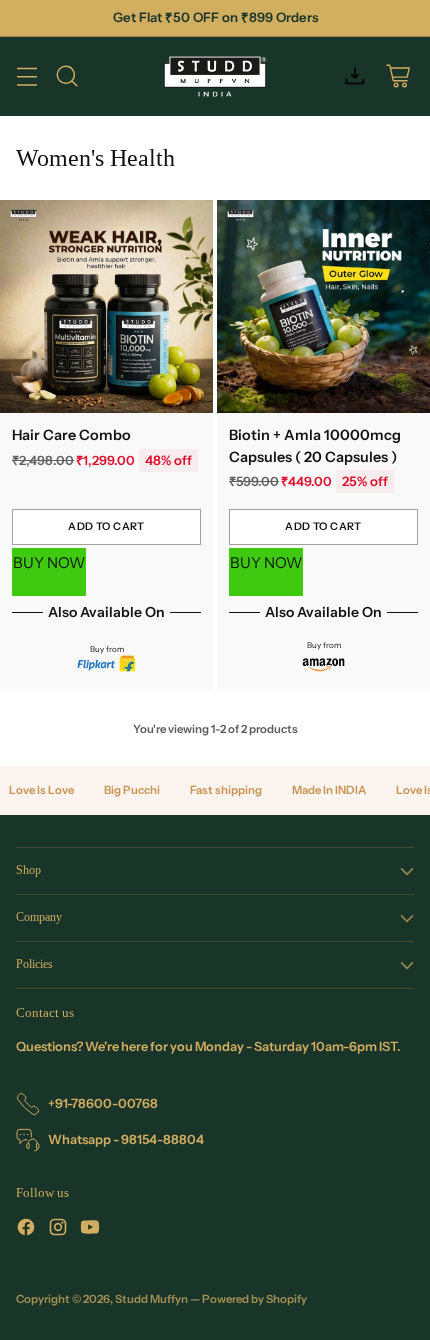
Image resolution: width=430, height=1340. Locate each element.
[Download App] (354, 76)
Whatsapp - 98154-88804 (126, 1139)
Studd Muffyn (151, 1299)
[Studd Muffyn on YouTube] (90, 1229)
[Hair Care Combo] (106, 306)
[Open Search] (66, 76)
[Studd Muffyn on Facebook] (26, 1229)
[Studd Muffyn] (215, 76)
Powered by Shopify (254, 1299)
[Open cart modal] (397, 76)
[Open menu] (26, 76)
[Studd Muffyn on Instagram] (58, 1229)
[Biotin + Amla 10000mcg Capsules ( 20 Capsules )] (323, 306)
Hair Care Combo (71, 435)
